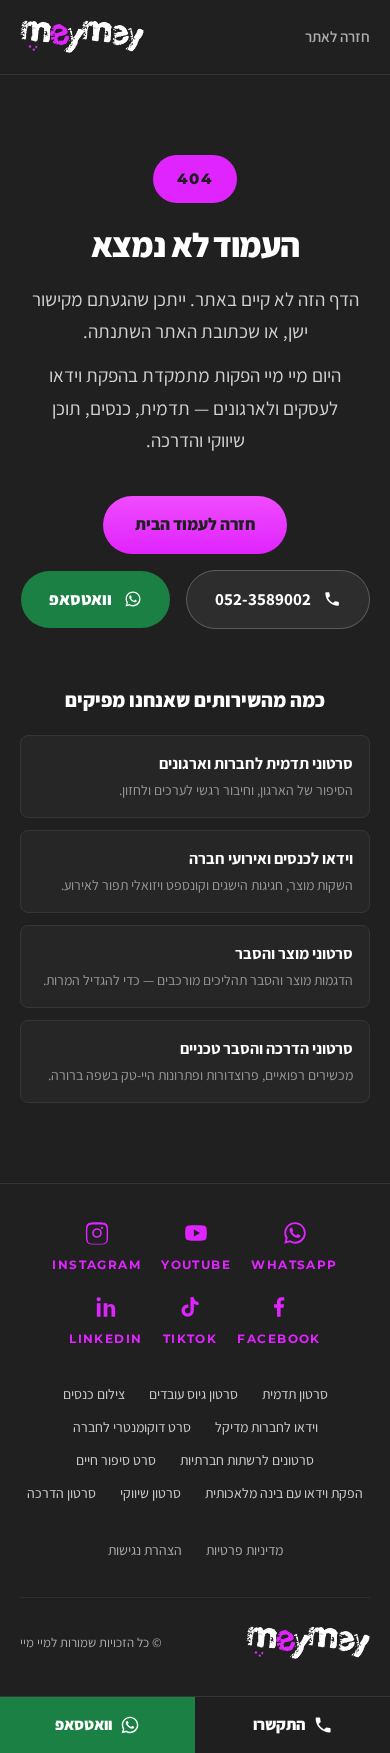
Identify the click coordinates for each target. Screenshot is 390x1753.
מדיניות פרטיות (244, 1550)
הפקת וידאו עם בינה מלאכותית (284, 1493)
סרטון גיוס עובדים (193, 1394)
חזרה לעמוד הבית (195, 524)
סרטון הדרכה (61, 1493)
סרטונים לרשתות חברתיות (247, 1460)
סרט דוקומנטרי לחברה (132, 1427)
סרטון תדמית (295, 1394)
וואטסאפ (80, 599)
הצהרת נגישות (145, 1550)
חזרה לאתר (337, 36)
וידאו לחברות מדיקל (266, 1427)
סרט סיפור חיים (116, 1460)
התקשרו (279, 1724)
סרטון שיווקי (150, 1493)
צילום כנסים (94, 1394)
